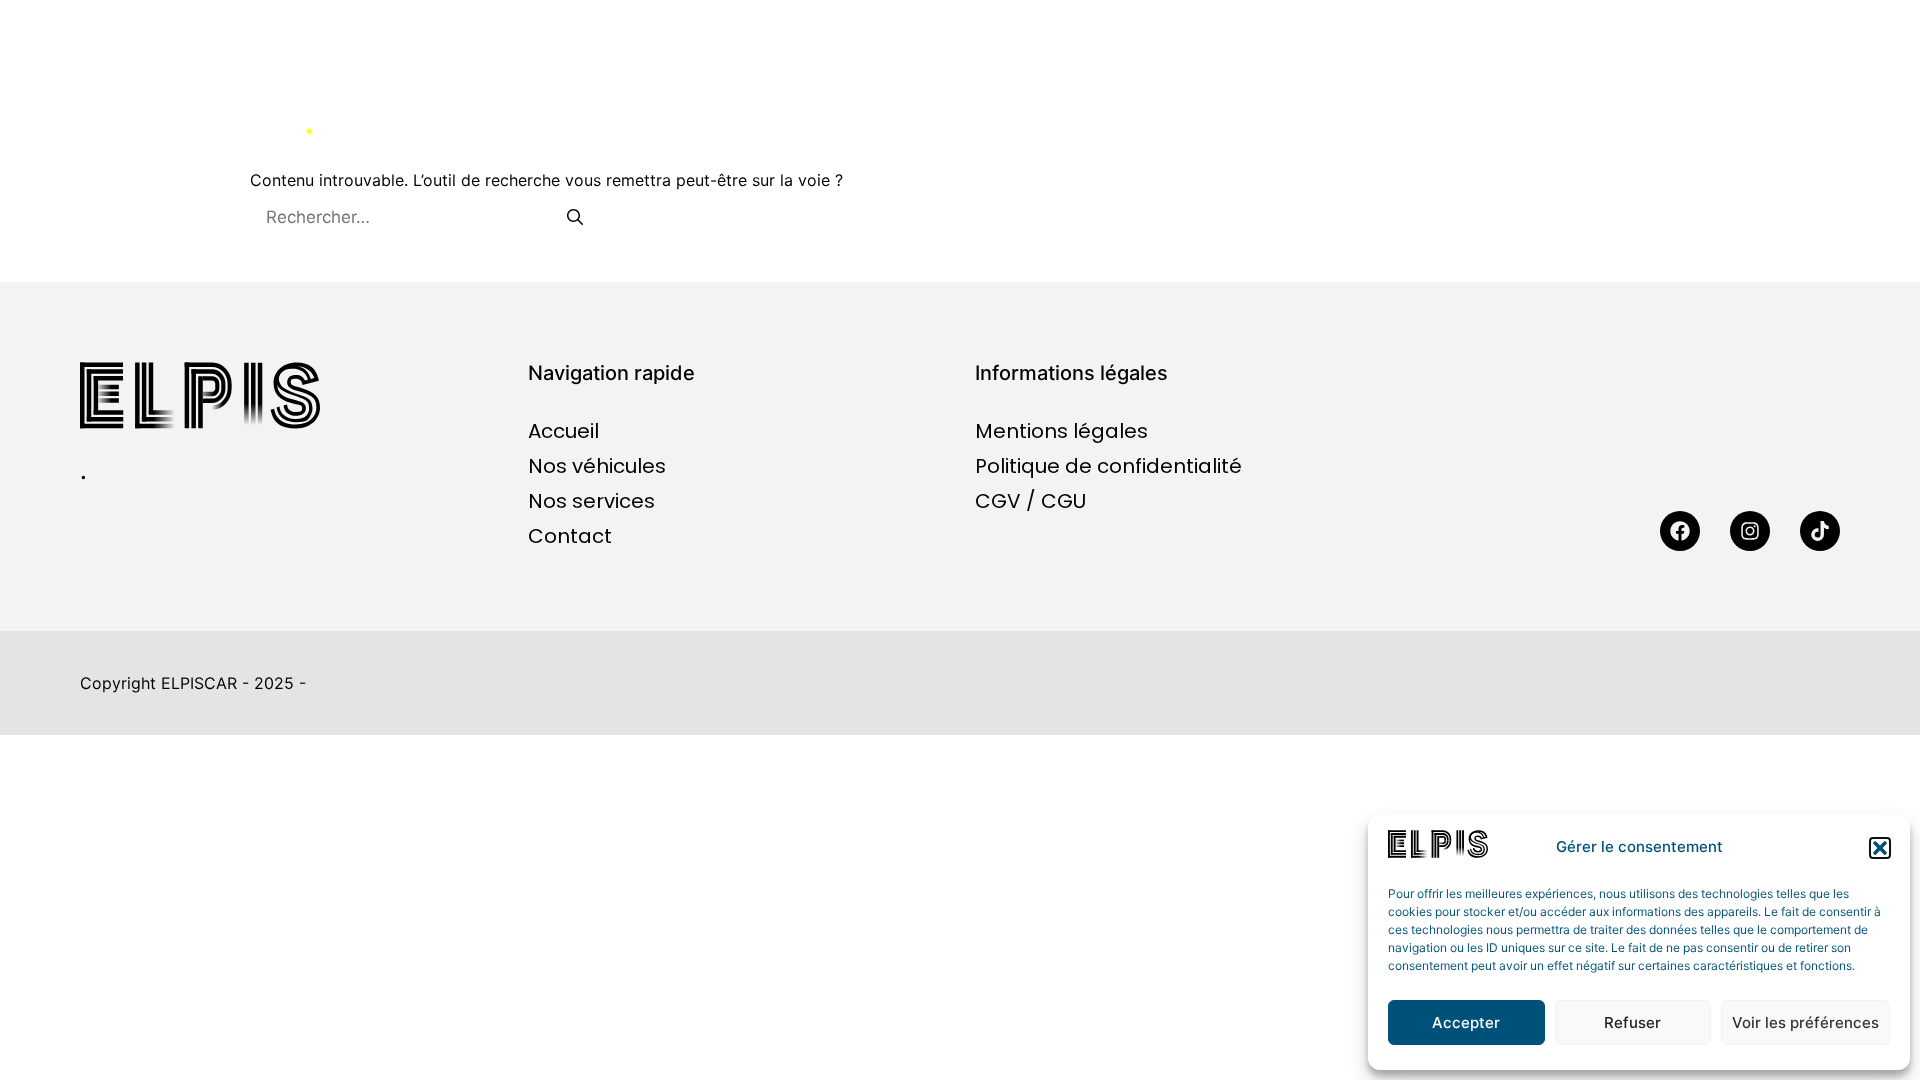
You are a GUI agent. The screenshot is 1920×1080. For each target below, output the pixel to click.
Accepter (1466, 1022)
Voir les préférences (1805, 1022)
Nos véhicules (1290, 115)
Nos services (1510, 115)
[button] (1880, 848)
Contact (1697, 115)
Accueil (1101, 115)
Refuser (1632, 1022)
